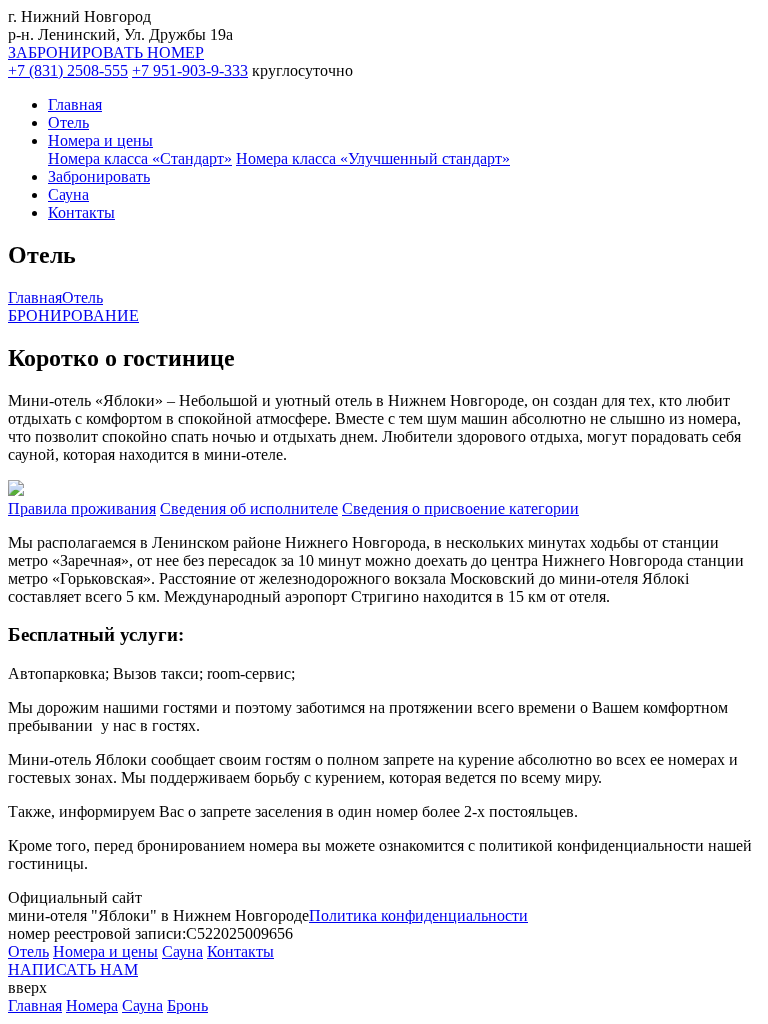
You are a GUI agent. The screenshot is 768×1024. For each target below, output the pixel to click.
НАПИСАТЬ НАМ (73, 969)
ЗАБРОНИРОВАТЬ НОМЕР (106, 52)
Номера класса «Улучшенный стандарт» (373, 158)
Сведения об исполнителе (249, 508)
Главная (75, 104)
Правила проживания (82, 508)
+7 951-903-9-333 (190, 70)
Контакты (81, 212)
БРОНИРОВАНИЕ (73, 315)
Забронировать (99, 176)
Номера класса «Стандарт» (140, 158)
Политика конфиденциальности (418, 915)
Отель (68, 122)
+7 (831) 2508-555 (68, 70)
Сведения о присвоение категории (460, 508)
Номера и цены (100, 140)
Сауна (68, 194)
